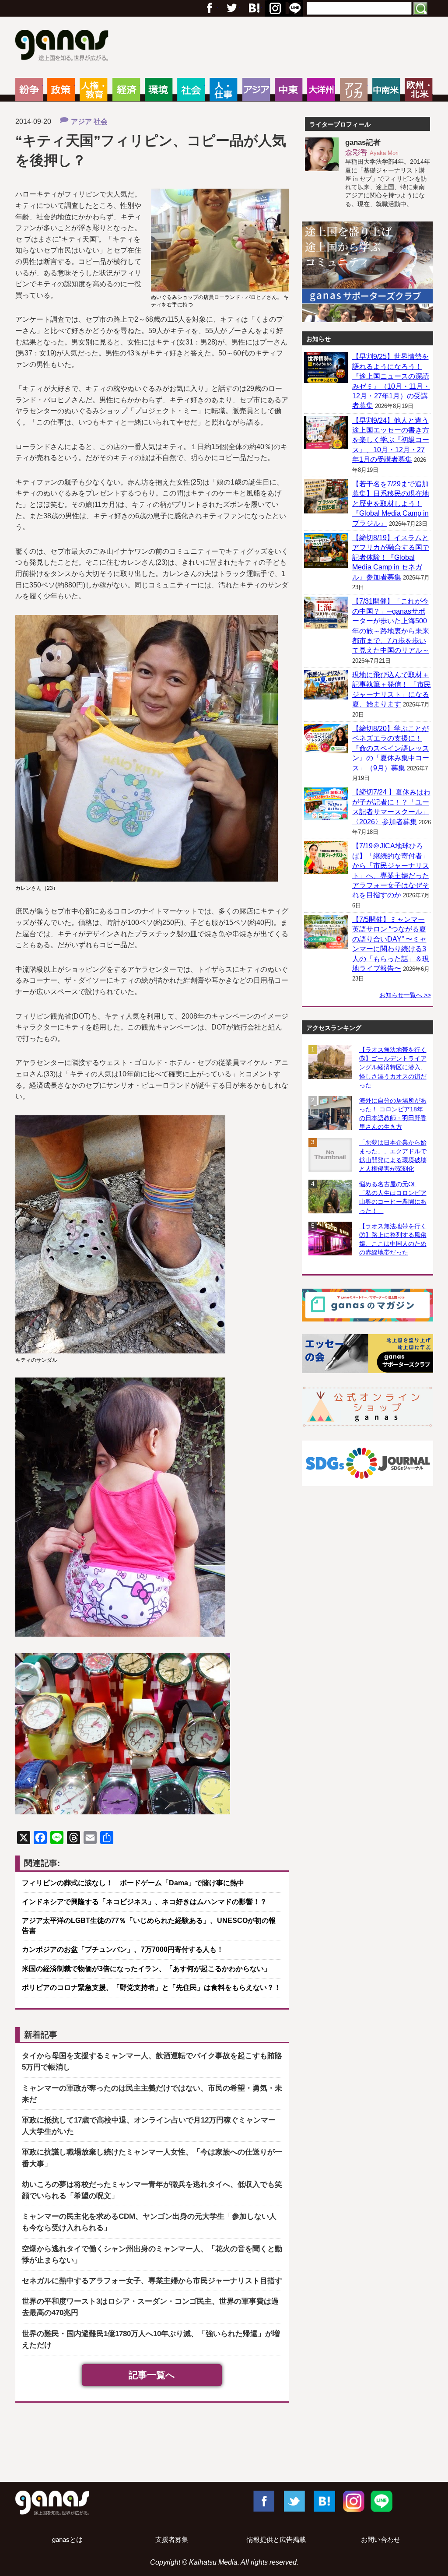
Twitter (231, 8)
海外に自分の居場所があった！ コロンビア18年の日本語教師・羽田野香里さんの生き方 (393, 1114)
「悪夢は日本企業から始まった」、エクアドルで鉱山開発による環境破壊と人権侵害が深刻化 (393, 1156)
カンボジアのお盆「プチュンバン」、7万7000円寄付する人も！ (123, 1949)
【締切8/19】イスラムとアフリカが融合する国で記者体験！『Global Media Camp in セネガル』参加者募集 (391, 557)
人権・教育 (93, 90)
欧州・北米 (418, 90)
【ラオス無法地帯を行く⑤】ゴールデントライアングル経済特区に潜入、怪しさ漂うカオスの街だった (393, 1067)
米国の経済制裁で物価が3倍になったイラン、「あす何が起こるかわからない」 (146, 1969)
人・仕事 (223, 90)
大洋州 (321, 90)
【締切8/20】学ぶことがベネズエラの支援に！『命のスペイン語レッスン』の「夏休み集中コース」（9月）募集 (391, 748)
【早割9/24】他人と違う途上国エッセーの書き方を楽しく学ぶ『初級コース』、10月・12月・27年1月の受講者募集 (391, 440)
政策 (61, 90)
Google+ (253, 8)
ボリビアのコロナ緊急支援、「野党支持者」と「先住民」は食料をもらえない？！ (151, 1987)
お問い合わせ (381, 2540)
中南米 (386, 90)
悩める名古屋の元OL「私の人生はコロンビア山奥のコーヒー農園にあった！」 (393, 1197)
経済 (126, 90)
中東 (289, 90)
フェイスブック (210, 8)
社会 (191, 90)
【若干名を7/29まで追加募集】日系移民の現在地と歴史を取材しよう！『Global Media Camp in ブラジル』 (391, 504)
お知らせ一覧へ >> (405, 995)
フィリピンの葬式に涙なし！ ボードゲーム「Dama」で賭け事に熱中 (133, 1883)
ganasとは (67, 2540)
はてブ (274, 8)
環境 (159, 90)
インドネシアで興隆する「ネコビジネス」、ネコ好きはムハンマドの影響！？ (144, 1902)
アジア (256, 90)
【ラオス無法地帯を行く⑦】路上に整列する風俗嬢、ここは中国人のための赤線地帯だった (393, 1239)
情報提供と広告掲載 (276, 2540)
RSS (295, 8)
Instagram (353, 2501)
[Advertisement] (224, 2444)
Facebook (263, 2501)
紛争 (29, 90)
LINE (381, 2501)
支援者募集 (172, 2540)
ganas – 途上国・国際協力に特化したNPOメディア (65, 46)
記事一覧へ (152, 2375)
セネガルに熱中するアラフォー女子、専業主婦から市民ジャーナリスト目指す (152, 2281)
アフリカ (354, 90)
